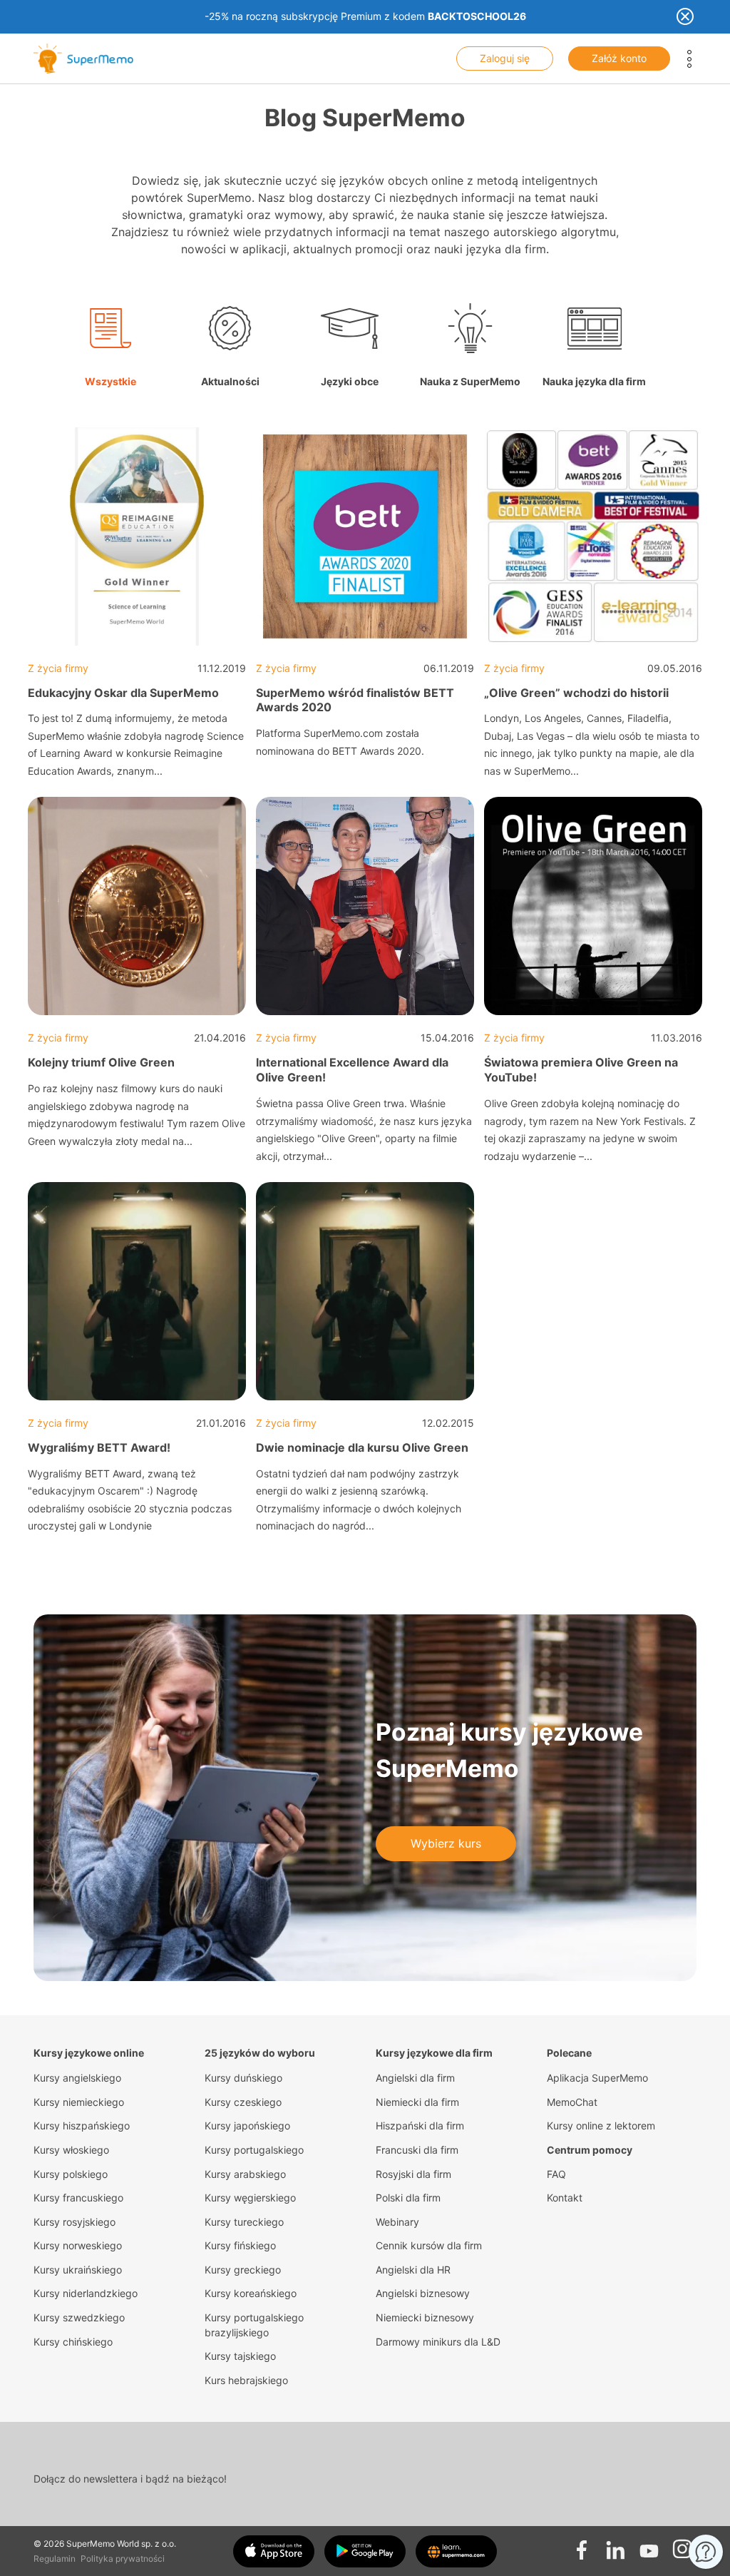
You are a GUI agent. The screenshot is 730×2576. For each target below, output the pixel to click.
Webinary (397, 2222)
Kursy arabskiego (245, 2174)
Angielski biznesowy (423, 2293)
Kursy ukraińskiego (78, 2270)
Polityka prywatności (123, 2559)
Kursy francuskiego (78, 2198)
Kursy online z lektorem (601, 2126)
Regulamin (55, 2559)
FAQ (556, 2174)
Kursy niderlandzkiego (86, 2293)
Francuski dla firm (417, 2150)
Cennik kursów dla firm (429, 2245)
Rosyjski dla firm (413, 2174)
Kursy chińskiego (73, 2342)
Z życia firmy (58, 668)
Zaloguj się (505, 58)
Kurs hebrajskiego (246, 2380)
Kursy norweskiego (78, 2245)
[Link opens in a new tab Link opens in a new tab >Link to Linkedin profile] (615, 2545)
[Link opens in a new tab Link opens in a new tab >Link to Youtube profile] (649, 2545)
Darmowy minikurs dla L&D (438, 2342)
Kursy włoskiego (71, 2150)
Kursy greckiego (243, 2270)
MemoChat (572, 2102)
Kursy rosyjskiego (74, 2222)
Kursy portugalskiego (254, 2150)
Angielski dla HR (413, 2270)
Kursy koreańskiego (251, 2293)
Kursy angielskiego (77, 2078)
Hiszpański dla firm (420, 2126)
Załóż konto (619, 58)
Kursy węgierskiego (250, 2198)
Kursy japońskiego (247, 2126)
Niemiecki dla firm (417, 2102)
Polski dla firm (408, 2198)
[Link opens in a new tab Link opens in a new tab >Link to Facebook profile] (582, 2545)
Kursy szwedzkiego (79, 2317)
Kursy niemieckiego (79, 2102)
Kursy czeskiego (243, 2102)
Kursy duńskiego (243, 2078)
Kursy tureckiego (244, 2222)
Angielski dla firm (415, 2078)
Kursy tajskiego (240, 2356)
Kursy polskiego (71, 2174)
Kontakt (565, 2198)
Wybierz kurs (446, 1843)
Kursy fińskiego (240, 2245)
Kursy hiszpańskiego (82, 2126)
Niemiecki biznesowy (425, 2317)
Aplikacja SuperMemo (597, 2078)
